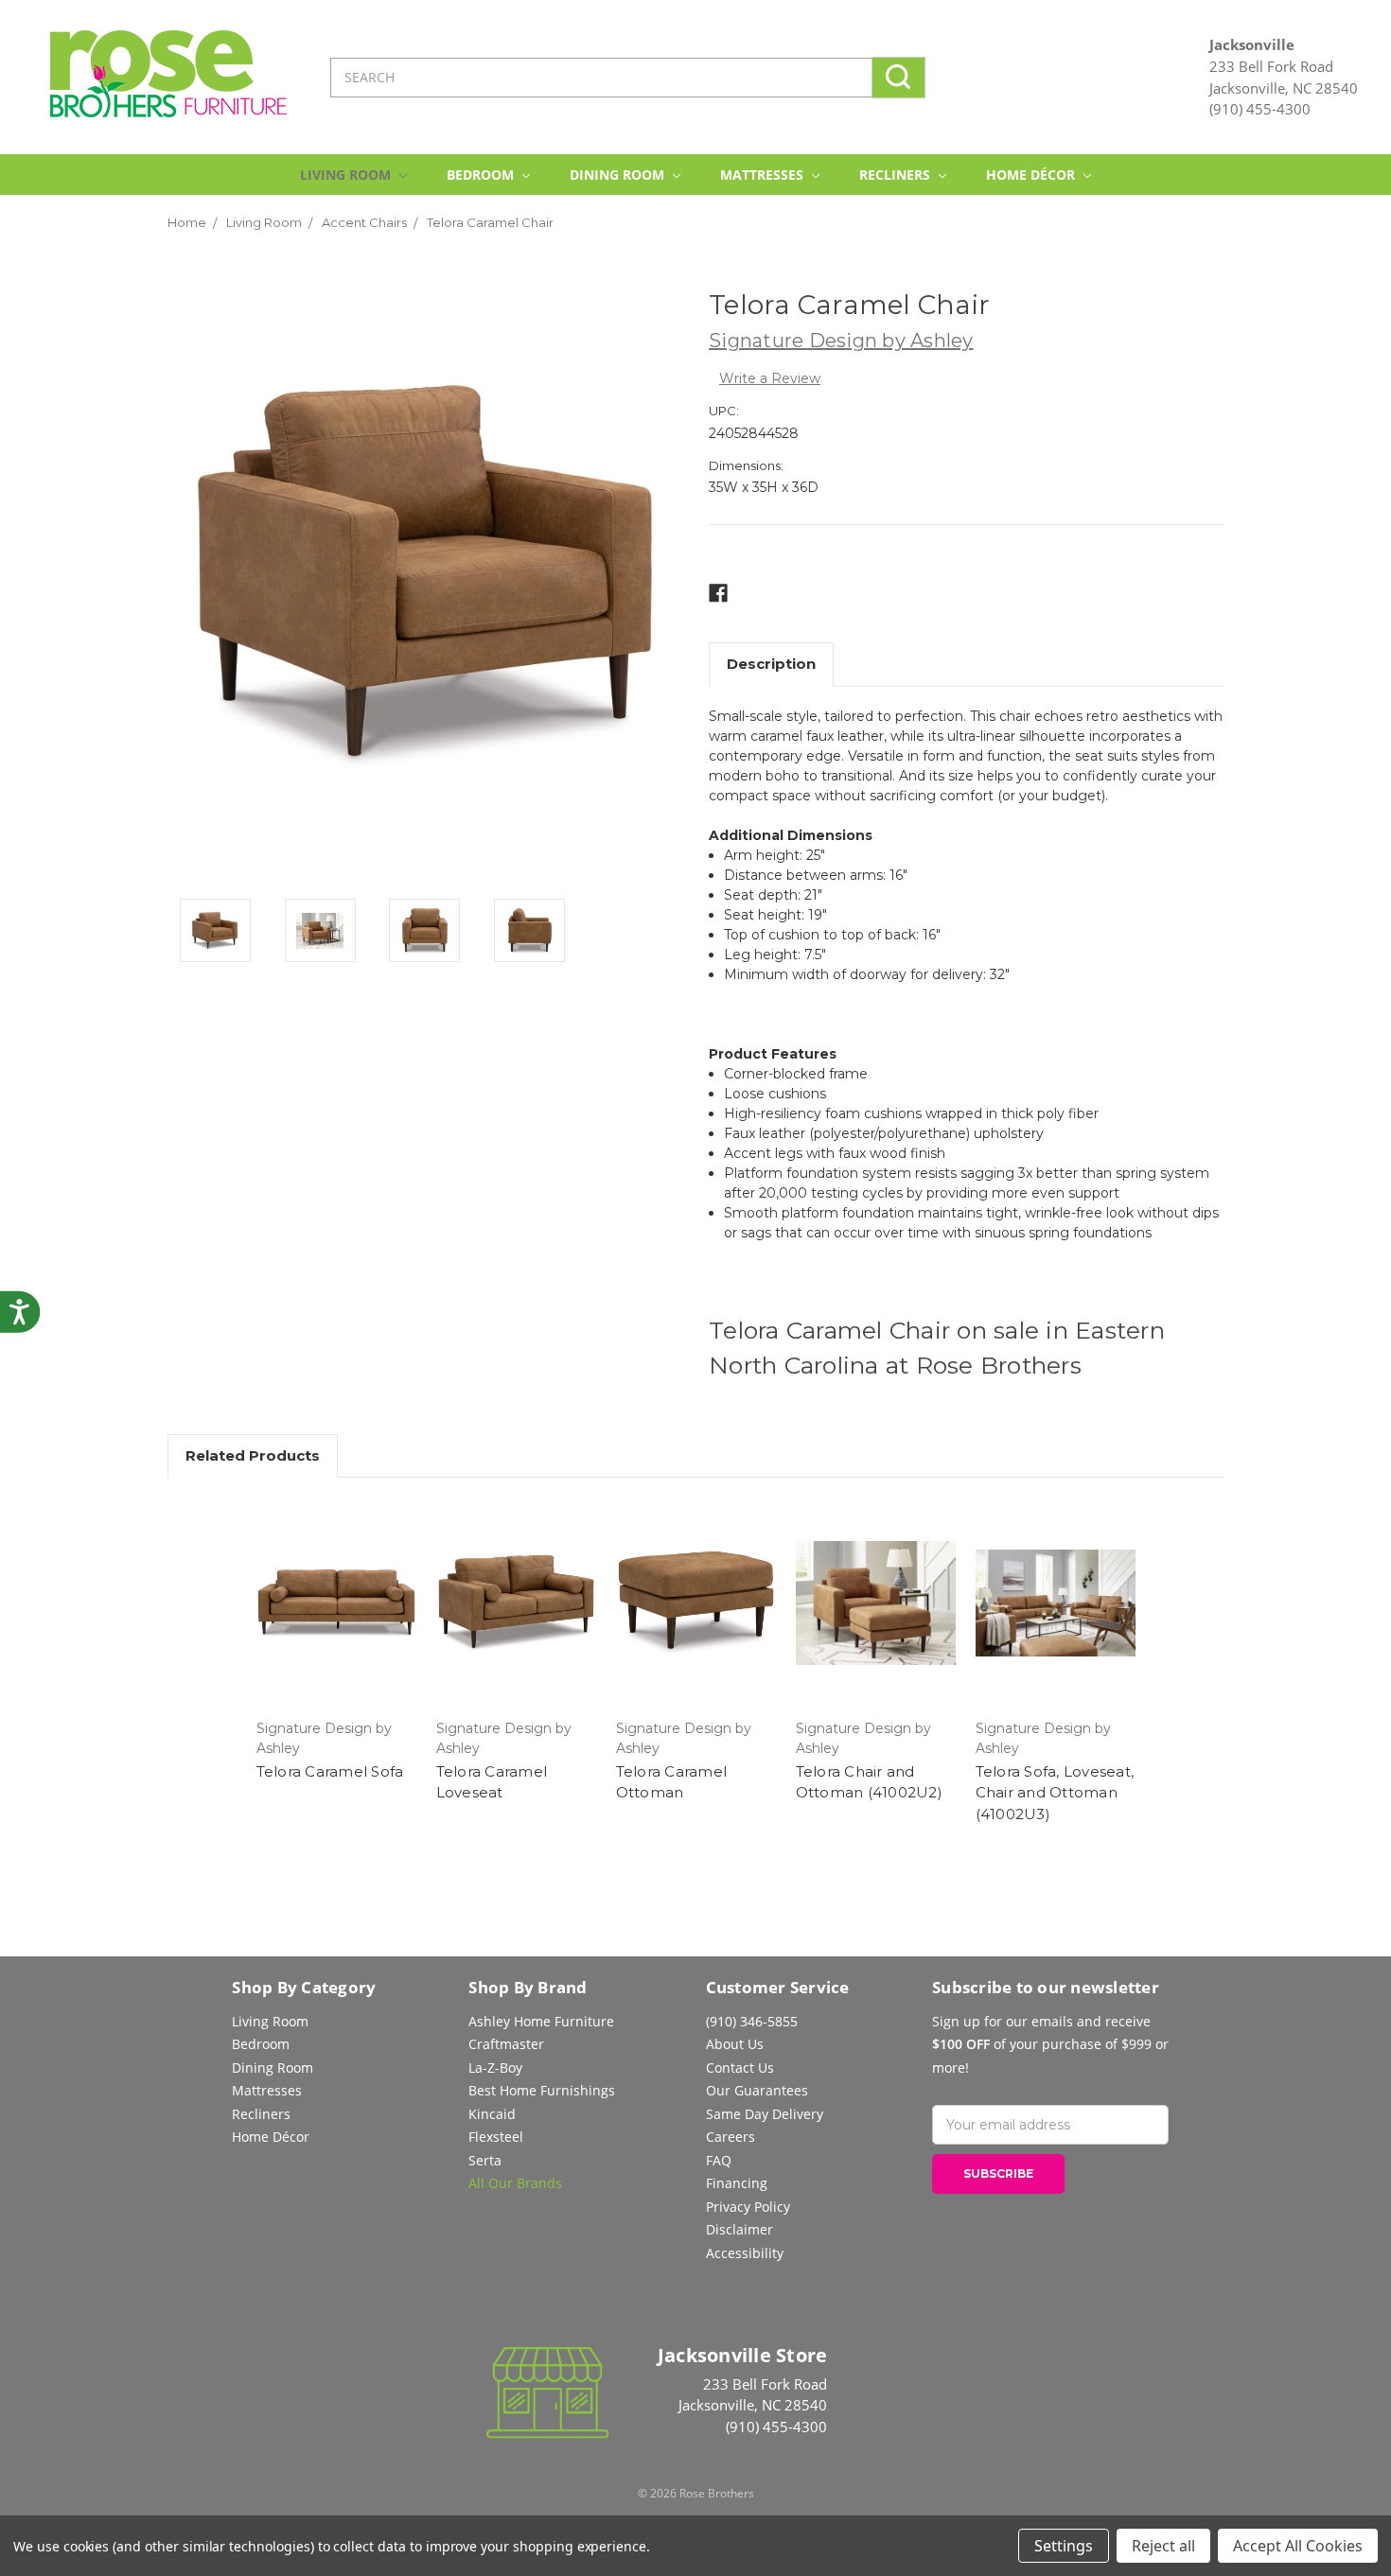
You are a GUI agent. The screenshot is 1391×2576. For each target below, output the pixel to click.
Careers (731, 2137)
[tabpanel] (336, 1642)
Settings (1064, 2546)
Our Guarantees (757, 2090)
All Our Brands (515, 2183)
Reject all (1163, 2546)
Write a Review (770, 378)
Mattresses (764, 175)
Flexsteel (496, 2137)
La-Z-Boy (495, 2068)
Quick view (336, 1603)
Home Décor (1032, 175)
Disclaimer (740, 2229)
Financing (737, 2183)
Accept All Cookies (1298, 2546)
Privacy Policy (748, 2207)
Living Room (347, 175)
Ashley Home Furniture (541, 2021)
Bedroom (482, 175)
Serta (485, 2160)
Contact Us (740, 2068)
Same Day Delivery (765, 2114)
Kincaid (492, 2114)
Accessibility (745, 2253)
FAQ (719, 2160)
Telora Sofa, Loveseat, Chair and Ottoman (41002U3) (1055, 1793)
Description (771, 664)
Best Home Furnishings (542, 2090)
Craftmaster (506, 2044)
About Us (735, 2044)
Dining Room (619, 175)
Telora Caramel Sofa (330, 1771)
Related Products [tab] (253, 1455)
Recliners (897, 175)
